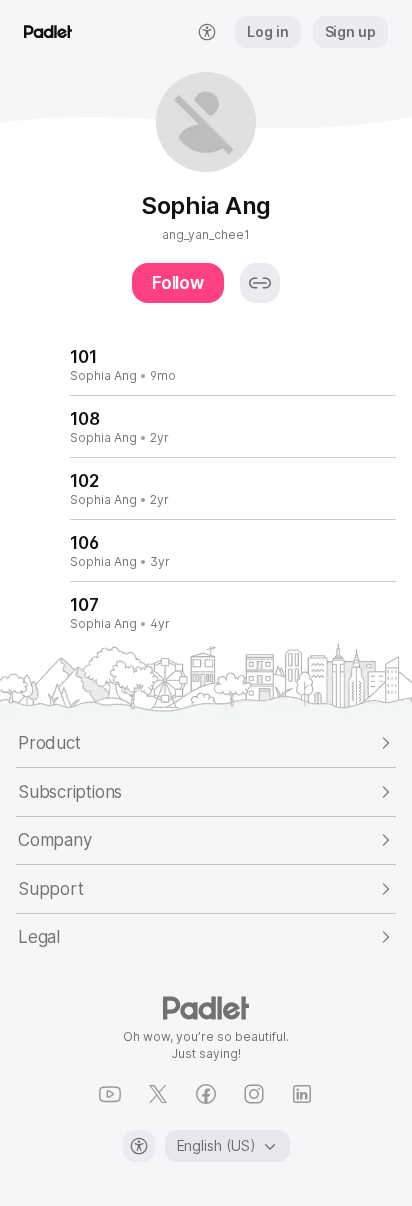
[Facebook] (206, 1094)
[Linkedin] (302, 1094)
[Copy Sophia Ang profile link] (260, 283)
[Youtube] (110, 1094)
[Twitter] (158, 1094)
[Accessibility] (139, 1146)
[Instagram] (254, 1094)
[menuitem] (207, 32)
